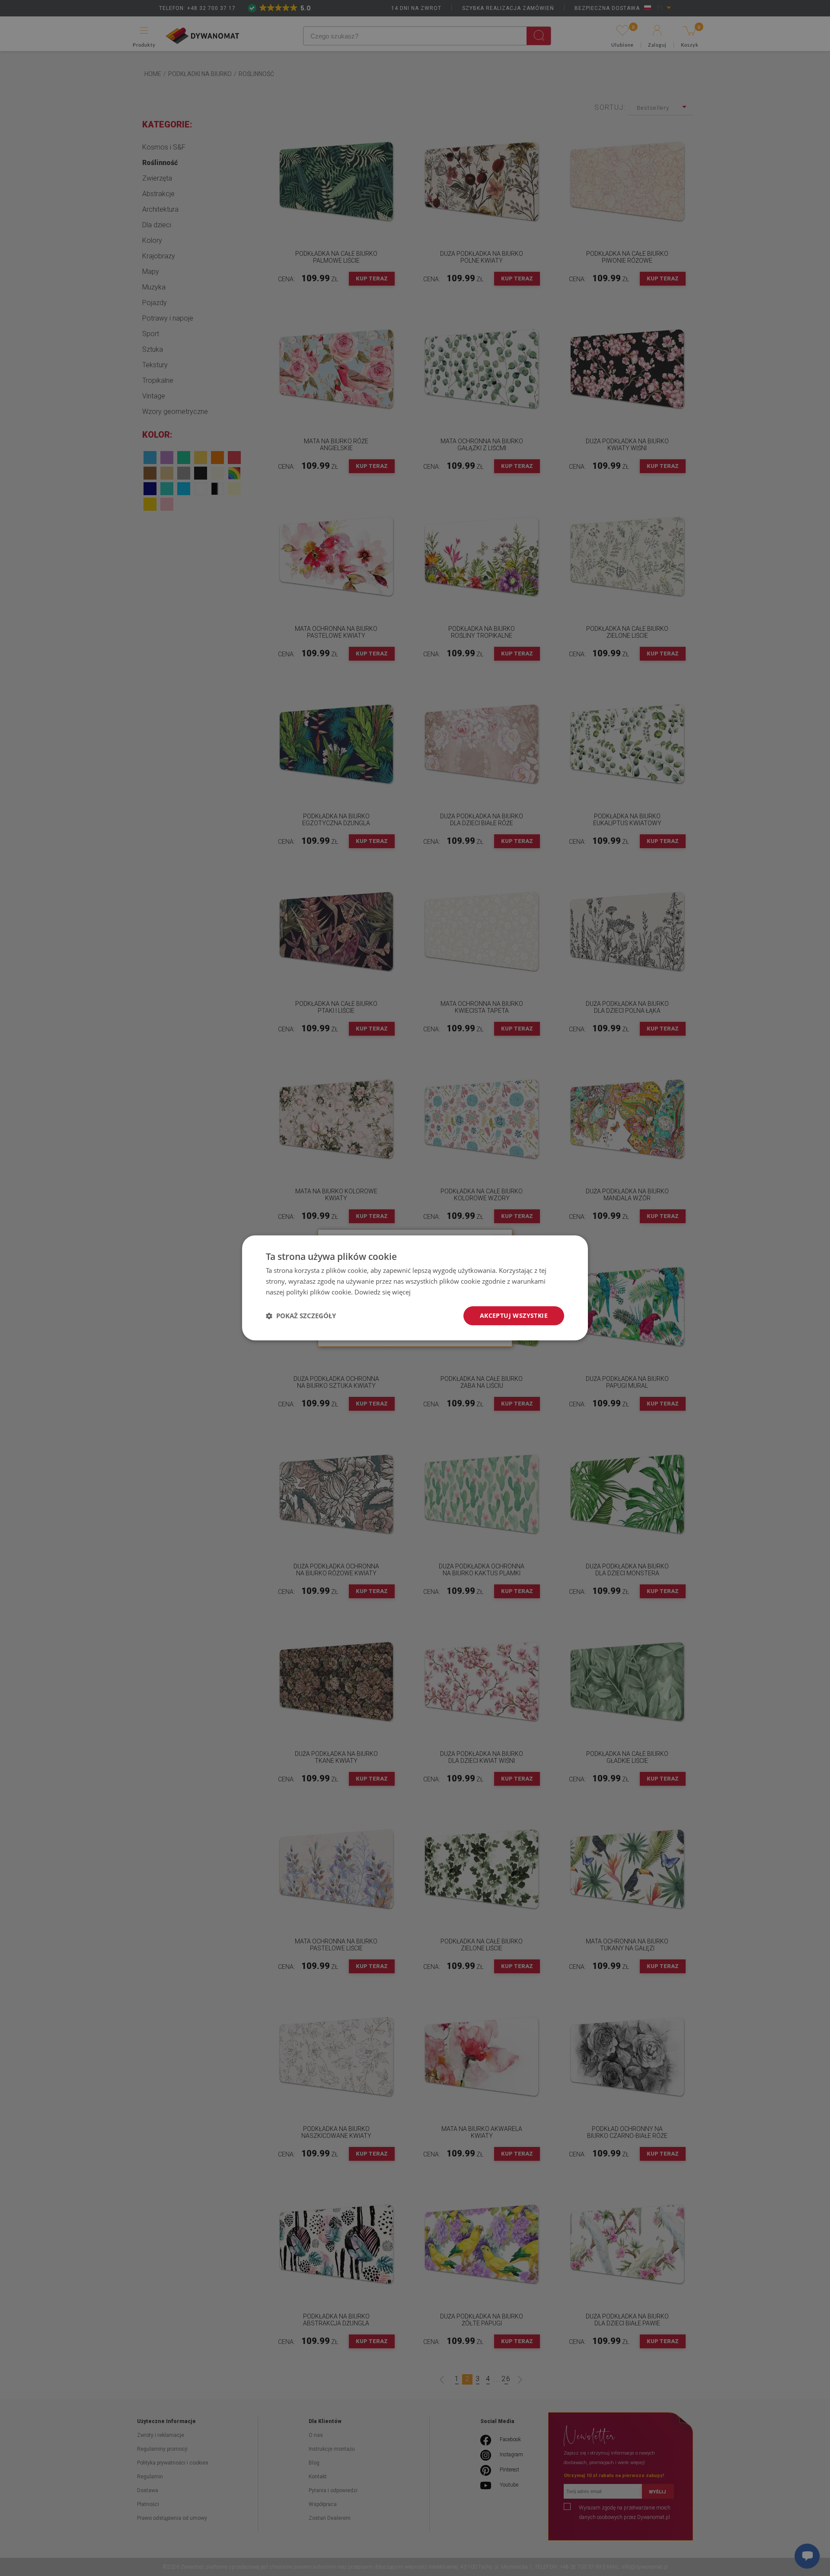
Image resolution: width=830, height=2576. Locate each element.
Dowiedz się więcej (383, 1292)
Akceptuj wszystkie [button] (514, 1315)
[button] (301, 1316)
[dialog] (415, 1288)
